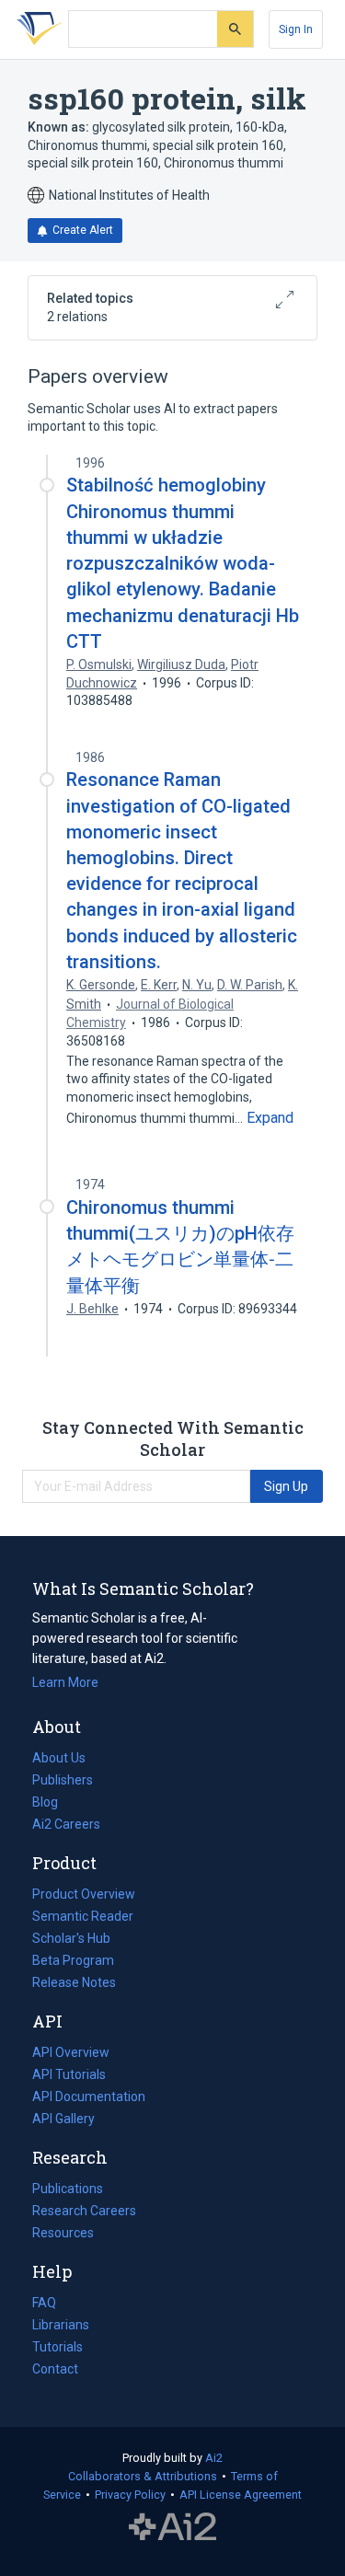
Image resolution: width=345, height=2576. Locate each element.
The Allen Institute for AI (172, 2527)
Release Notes (74, 1982)
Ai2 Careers (66, 1826)
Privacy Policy (130, 2495)
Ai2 (214, 2458)
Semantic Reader (83, 1916)
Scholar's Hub (71, 1938)
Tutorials (57, 2347)
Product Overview (84, 1894)
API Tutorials (69, 2074)
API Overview (71, 2052)
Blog (52, 1804)
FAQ (44, 2303)
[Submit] (235, 29)
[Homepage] (36, 29)
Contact (55, 2369)
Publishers (63, 1780)
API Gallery (63, 2119)
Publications (68, 2190)
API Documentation (89, 2098)
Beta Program (73, 1960)
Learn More (65, 1682)
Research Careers (84, 2212)
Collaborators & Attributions (143, 2476)
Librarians (61, 2325)
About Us (59, 1758)
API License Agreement (241, 2495)
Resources (63, 2235)
